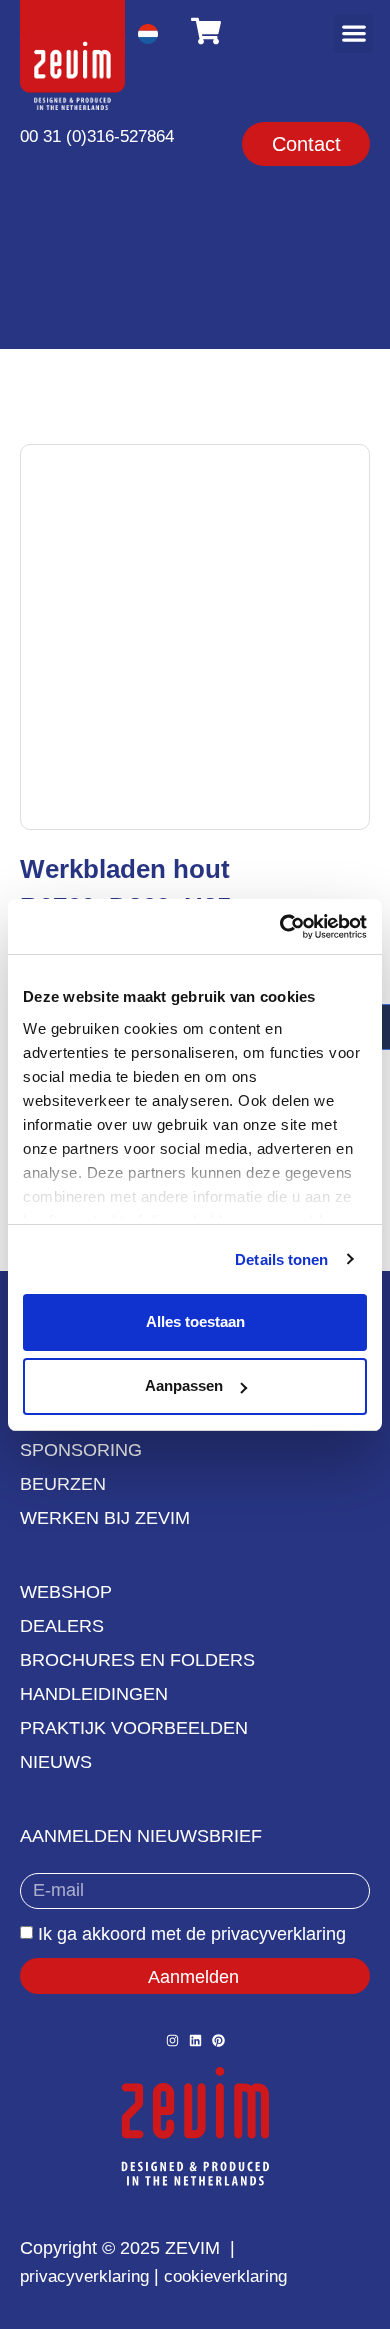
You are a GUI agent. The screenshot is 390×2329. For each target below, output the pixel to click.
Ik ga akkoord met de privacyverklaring (192, 1934)
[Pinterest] (218, 2040)
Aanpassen (184, 1385)
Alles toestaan (195, 1321)
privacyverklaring (84, 2276)
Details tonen (281, 1259)
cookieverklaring (225, 2276)
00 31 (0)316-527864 (97, 136)
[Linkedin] (195, 2040)
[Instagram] (172, 2040)
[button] (353, 33)
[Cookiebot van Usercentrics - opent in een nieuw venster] (280, 927)
